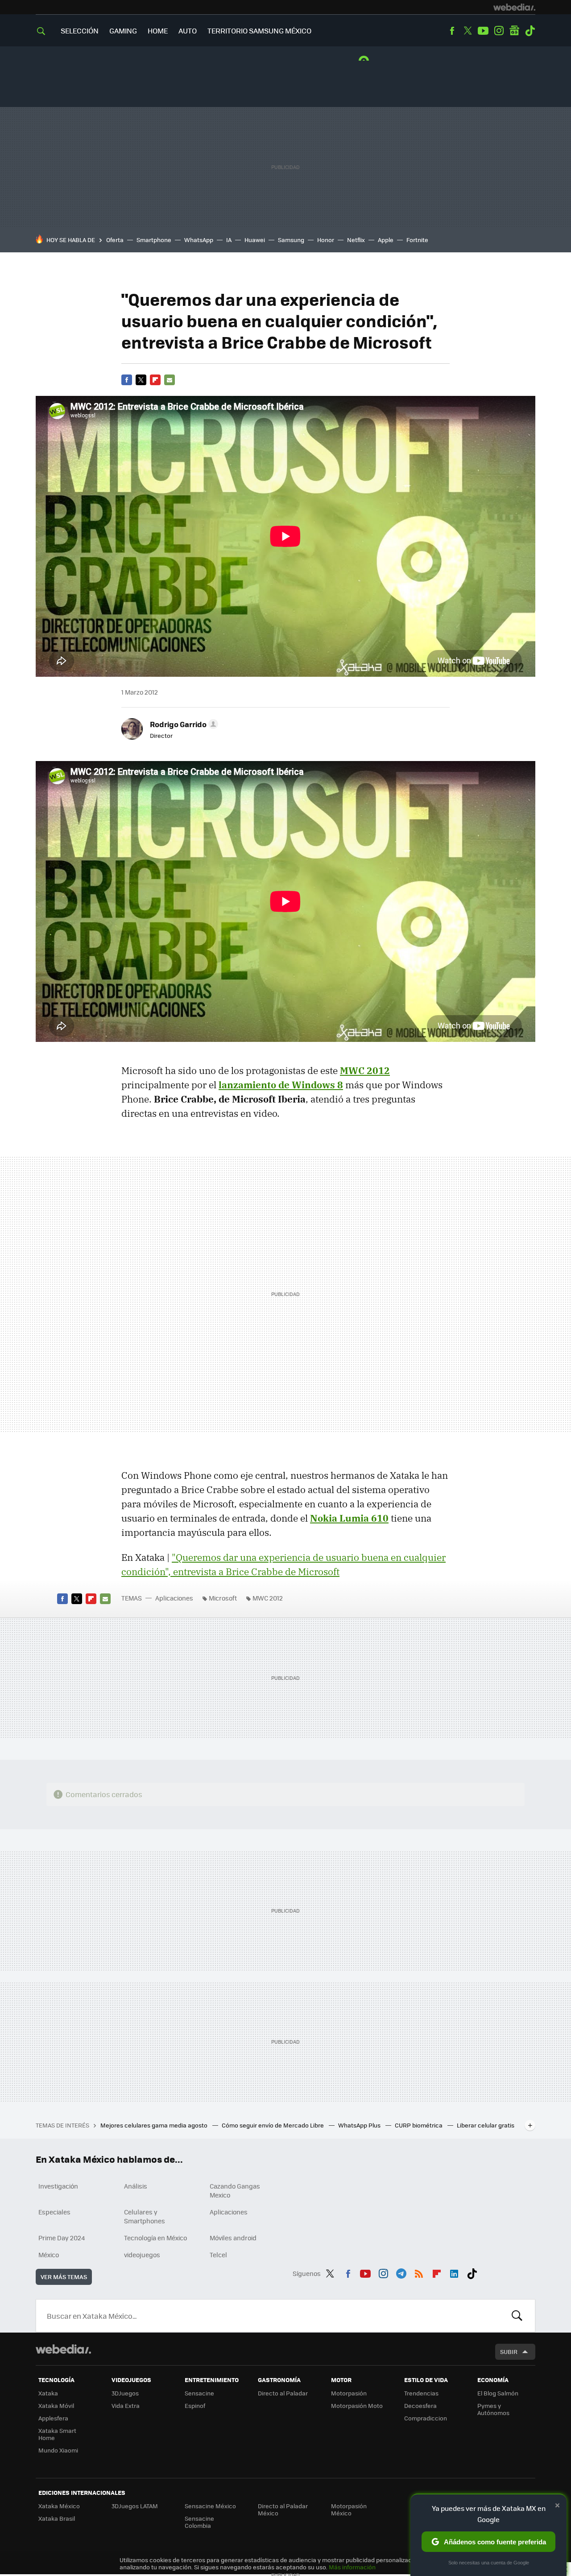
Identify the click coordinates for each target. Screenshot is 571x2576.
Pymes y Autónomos (493, 2409)
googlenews (514, 31)
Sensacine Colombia (199, 2522)
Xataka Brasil (57, 2518)
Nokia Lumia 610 (349, 1518)
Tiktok (530, 31)
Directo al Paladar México (283, 2509)
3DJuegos (125, 2393)
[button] (183, 724)
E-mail (170, 380)
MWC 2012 (365, 1070)
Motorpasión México (349, 2509)
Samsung (291, 240)
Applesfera (53, 2418)
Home (158, 31)
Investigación (58, 2186)
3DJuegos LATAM (135, 2506)
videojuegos (142, 2255)
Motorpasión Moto (357, 2405)
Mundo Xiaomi (58, 2450)
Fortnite (417, 240)
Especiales (54, 2212)
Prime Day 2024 (62, 2238)
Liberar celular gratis (486, 2125)
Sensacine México (210, 2506)
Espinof (195, 2405)
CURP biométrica (419, 2125)
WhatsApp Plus (360, 2125)
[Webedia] (514, 7)
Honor (326, 240)
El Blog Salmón (498, 2393)
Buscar (517, 2316)
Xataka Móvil (56, 2405)
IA (229, 240)
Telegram (401, 2272)
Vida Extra (126, 2405)
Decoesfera (420, 2405)
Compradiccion (426, 2418)
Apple (386, 240)
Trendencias (421, 2393)
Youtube (483, 31)
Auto (188, 31)
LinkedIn (454, 2272)
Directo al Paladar (283, 2393)
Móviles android (233, 2238)
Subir (509, 2352)
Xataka (48, 2393)
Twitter (468, 31)
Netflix (356, 240)
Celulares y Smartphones (145, 2216)
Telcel (218, 2255)
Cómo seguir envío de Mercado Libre (273, 2125)
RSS (419, 2272)
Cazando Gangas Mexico (235, 2190)
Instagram (499, 31)
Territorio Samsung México (259, 31)
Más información (352, 2567)
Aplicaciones (174, 1598)
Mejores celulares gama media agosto (155, 2125)
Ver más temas (64, 2277)
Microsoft (223, 1598)
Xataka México (59, 2506)
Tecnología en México (155, 2238)
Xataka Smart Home (57, 2434)
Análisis (136, 2186)
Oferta (115, 240)
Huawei (255, 240)
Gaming (123, 31)
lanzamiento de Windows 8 (281, 1085)
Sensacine (199, 2393)
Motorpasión (349, 2393)
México (49, 2255)
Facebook (452, 31)
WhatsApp (199, 240)
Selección (80, 31)
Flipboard (155, 380)
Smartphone (154, 240)
